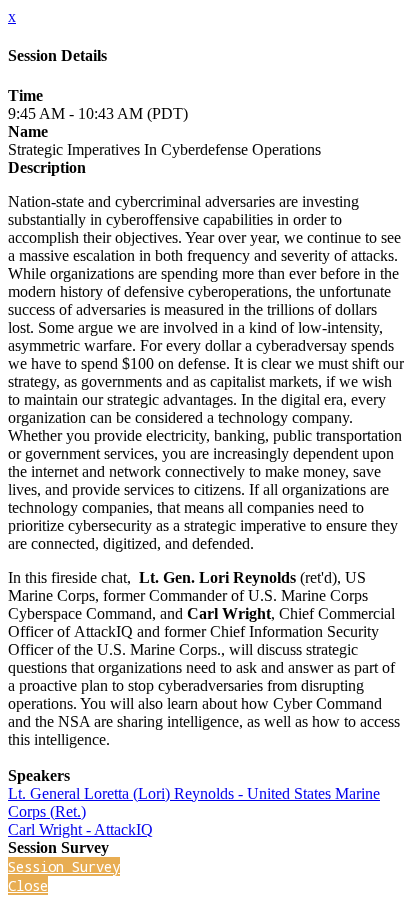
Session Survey (64, 866)
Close (28, 885)
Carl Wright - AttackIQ (80, 829)
